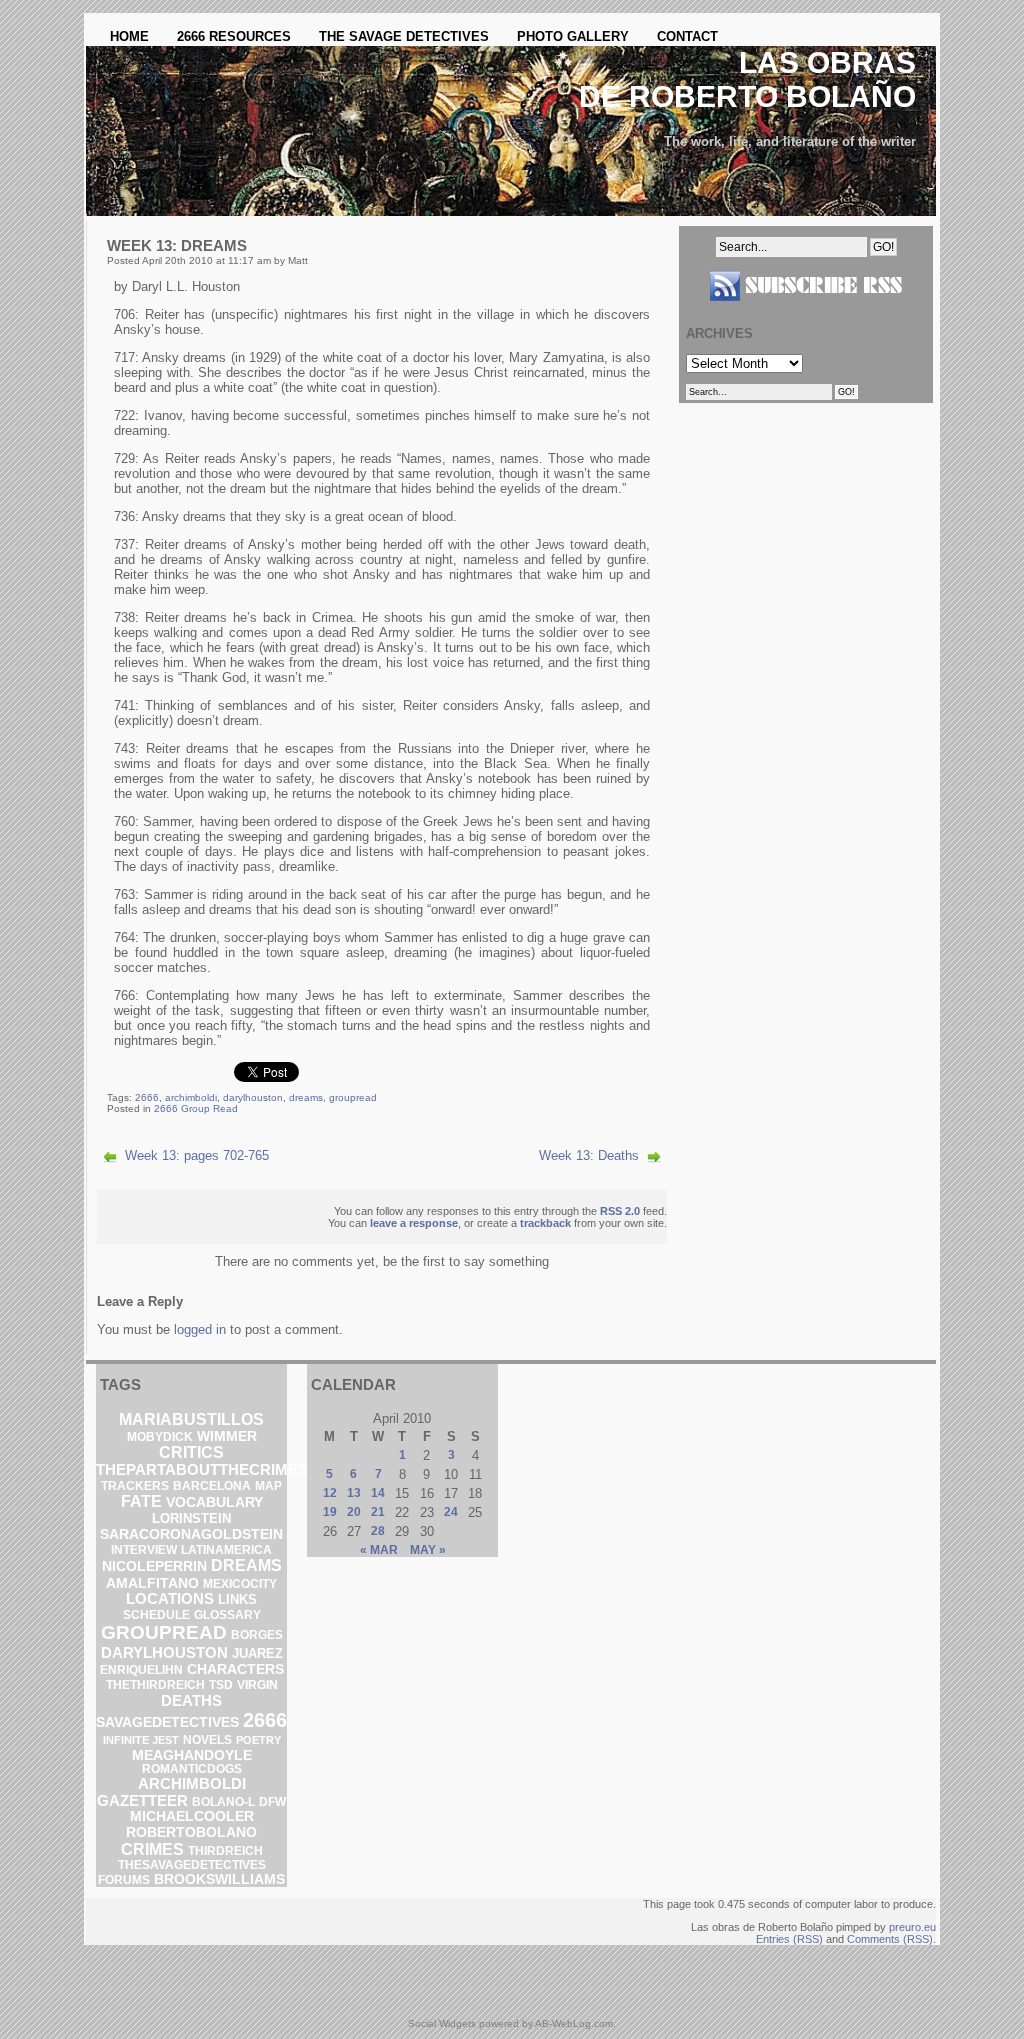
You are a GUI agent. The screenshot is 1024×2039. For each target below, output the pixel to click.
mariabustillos (191, 1419)
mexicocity (240, 1584)
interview (144, 1550)
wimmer (227, 1436)
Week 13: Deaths (589, 1155)
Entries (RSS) (789, 1939)
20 (354, 1512)
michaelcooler (192, 1816)
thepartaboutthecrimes (202, 1470)
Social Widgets (442, 2023)
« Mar (379, 1550)
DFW (272, 1802)
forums (124, 1880)
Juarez (257, 1653)
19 (330, 1512)
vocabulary (214, 1502)
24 (451, 1512)
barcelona (212, 1486)
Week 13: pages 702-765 (197, 1155)
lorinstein (191, 1518)
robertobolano (191, 1832)
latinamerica (226, 1550)
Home (129, 36)
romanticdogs (192, 1769)
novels (207, 1740)
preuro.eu (912, 1927)
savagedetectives (167, 1722)
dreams (306, 1097)
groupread (353, 1097)
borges (257, 1635)
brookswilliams (219, 1879)
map (268, 1486)
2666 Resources (234, 36)
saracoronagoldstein (191, 1534)
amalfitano (152, 1583)
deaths (191, 1700)
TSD (221, 1685)
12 (330, 1493)
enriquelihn (141, 1670)
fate (141, 1501)
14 (378, 1493)
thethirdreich (155, 1685)
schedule (156, 1615)
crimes (152, 1849)
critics (191, 1452)
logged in (200, 1329)
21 (378, 1512)
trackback (545, 1223)
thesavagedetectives (192, 1865)
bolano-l (223, 1802)
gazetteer (142, 1801)
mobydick (160, 1437)
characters (235, 1669)
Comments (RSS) (890, 1939)
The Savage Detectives (404, 36)
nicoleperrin (154, 1566)
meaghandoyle (192, 1755)
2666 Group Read (196, 1108)
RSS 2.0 (620, 1211)
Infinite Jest (141, 1740)
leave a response (414, 1223)
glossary (227, 1615)
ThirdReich (225, 1851)
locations (170, 1599)
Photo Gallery (573, 36)
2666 (147, 1097)
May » (428, 1550)
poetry (258, 1740)
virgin (257, 1685)
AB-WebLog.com (574, 2023)
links (237, 1599)
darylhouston (253, 1097)
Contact (687, 36)
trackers (135, 1486)
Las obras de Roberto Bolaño (747, 79)
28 (378, 1531)
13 (354, 1493)
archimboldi (191, 1097)
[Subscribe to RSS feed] (806, 309)
